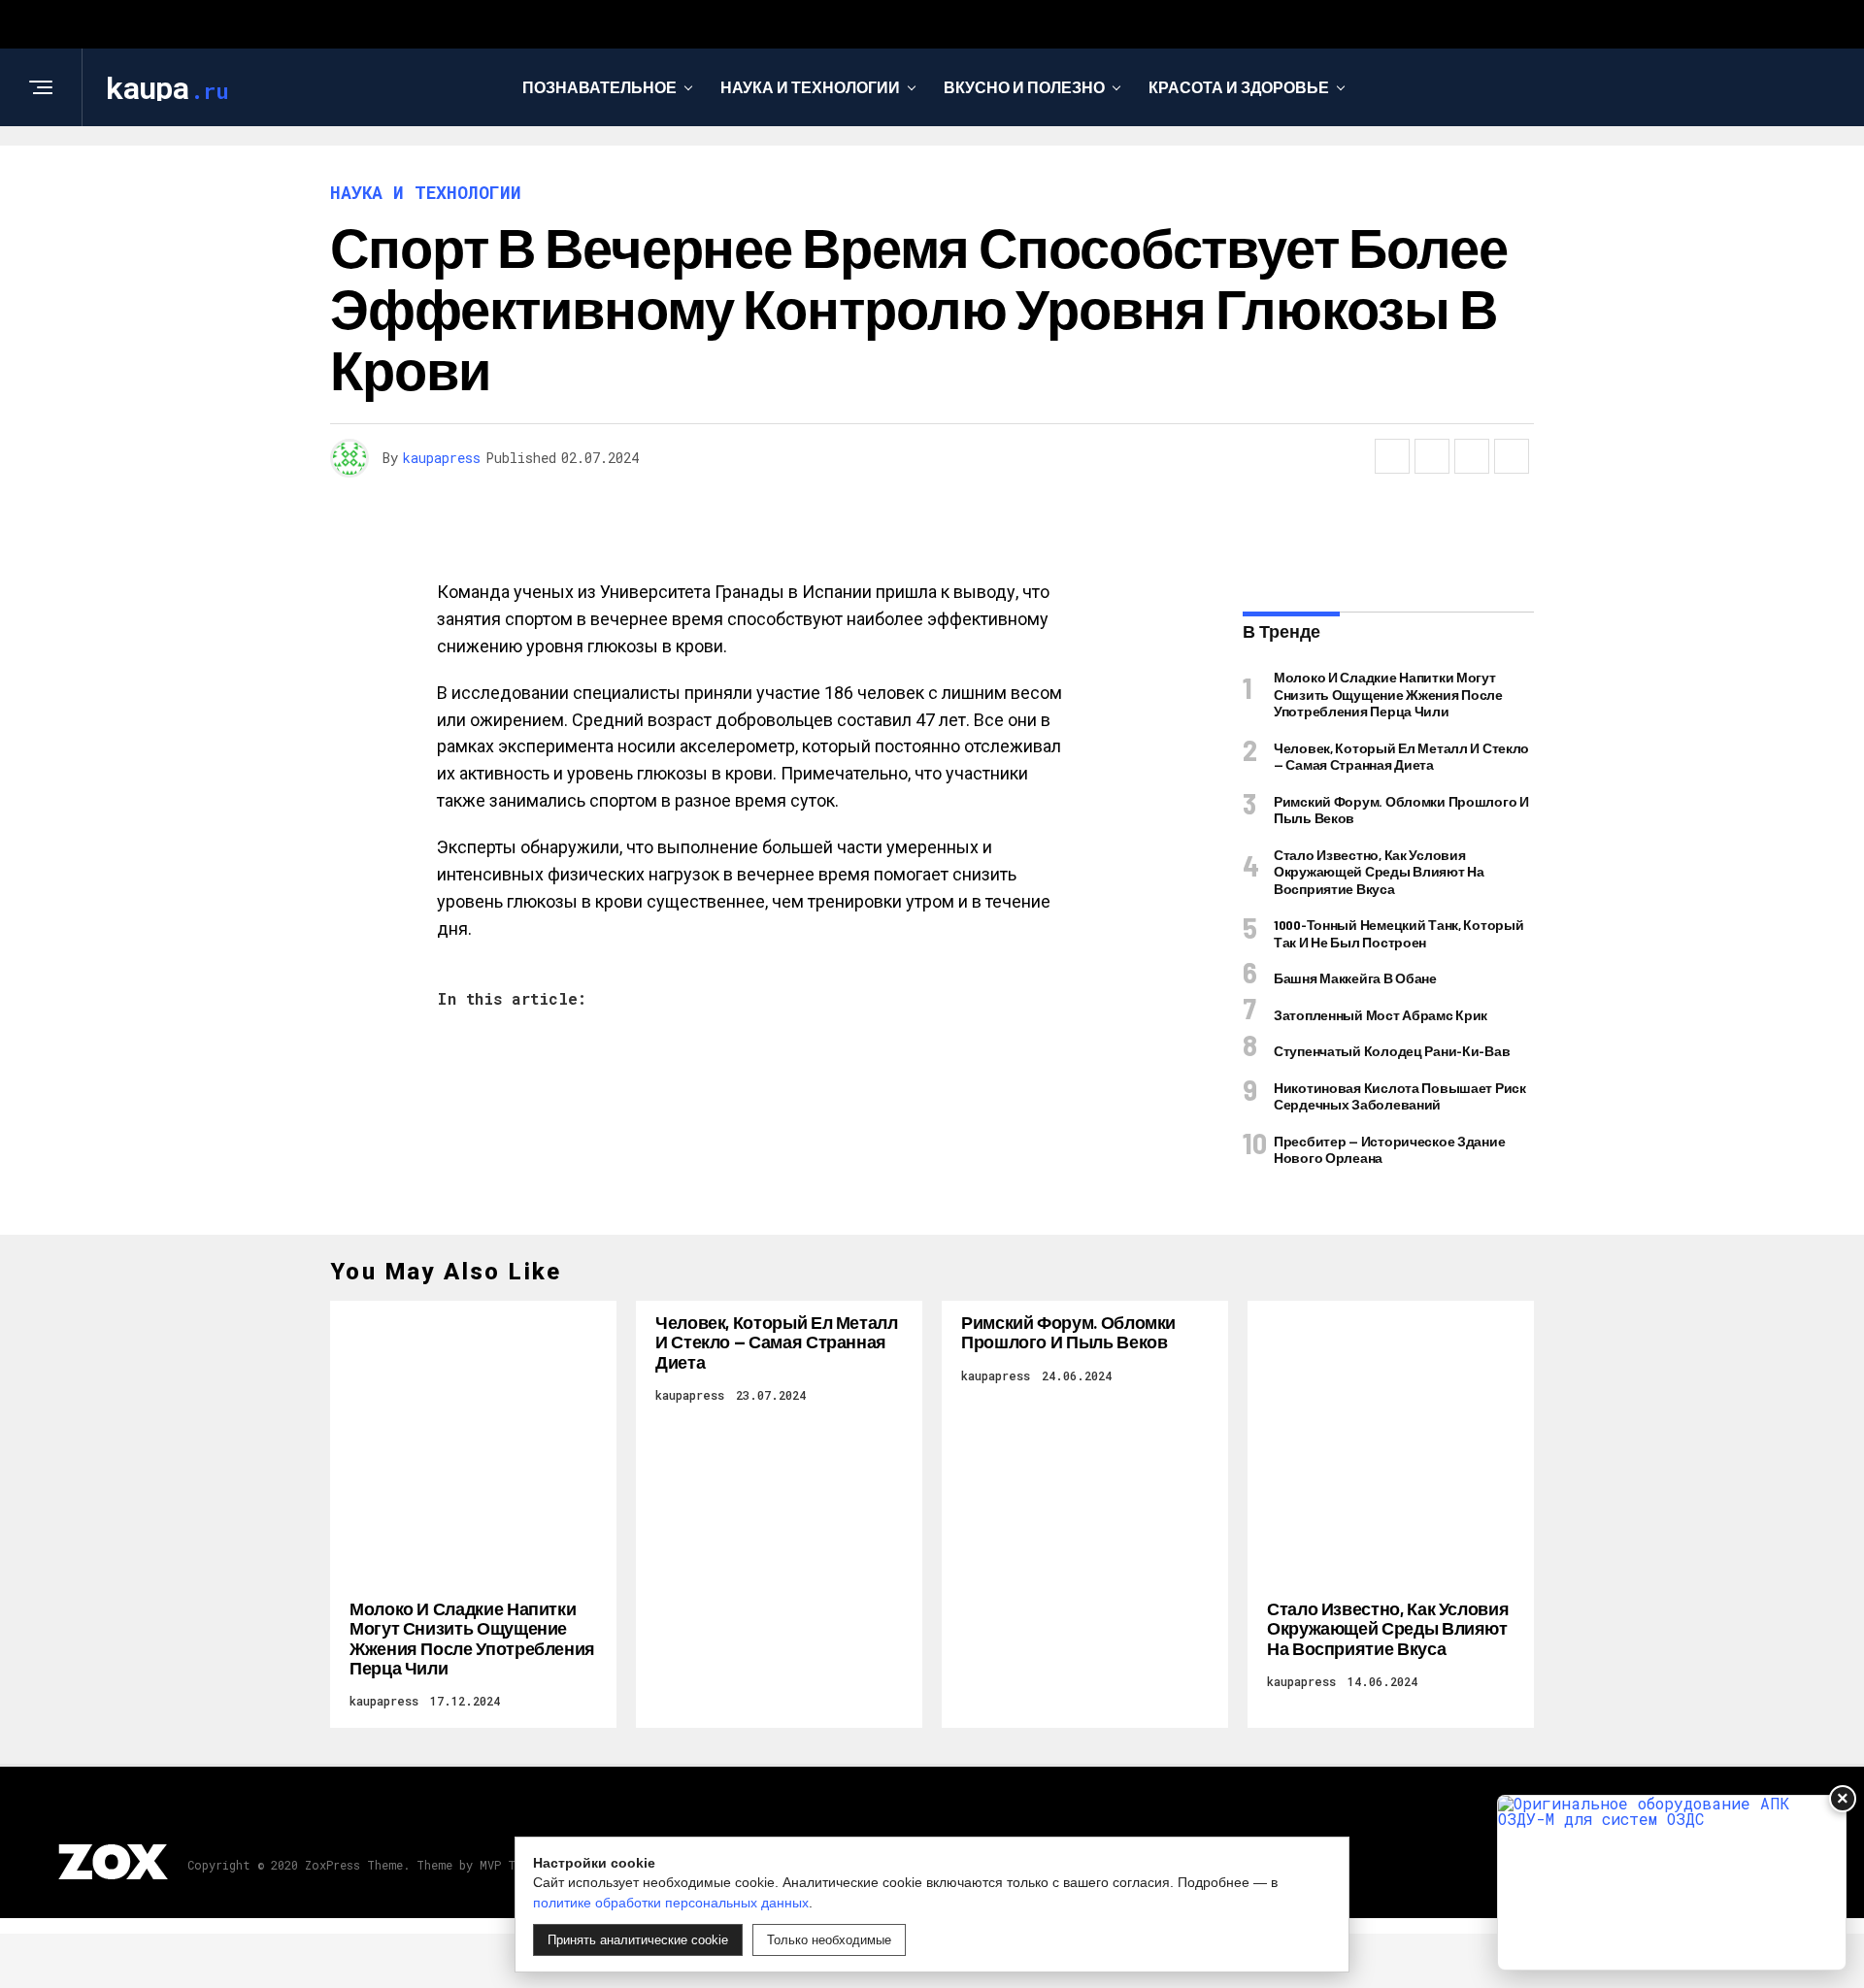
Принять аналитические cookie (638, 1940)
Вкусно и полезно (1024, 87)
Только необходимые (829, 1940)
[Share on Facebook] (1392, 456)
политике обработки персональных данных (671, 1903)
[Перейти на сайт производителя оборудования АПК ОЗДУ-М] (1672, 1883)
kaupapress (442, 458)
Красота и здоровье (1239, 87)
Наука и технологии (810, 87)
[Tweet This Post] (1432, 456)
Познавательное (599, 87)
